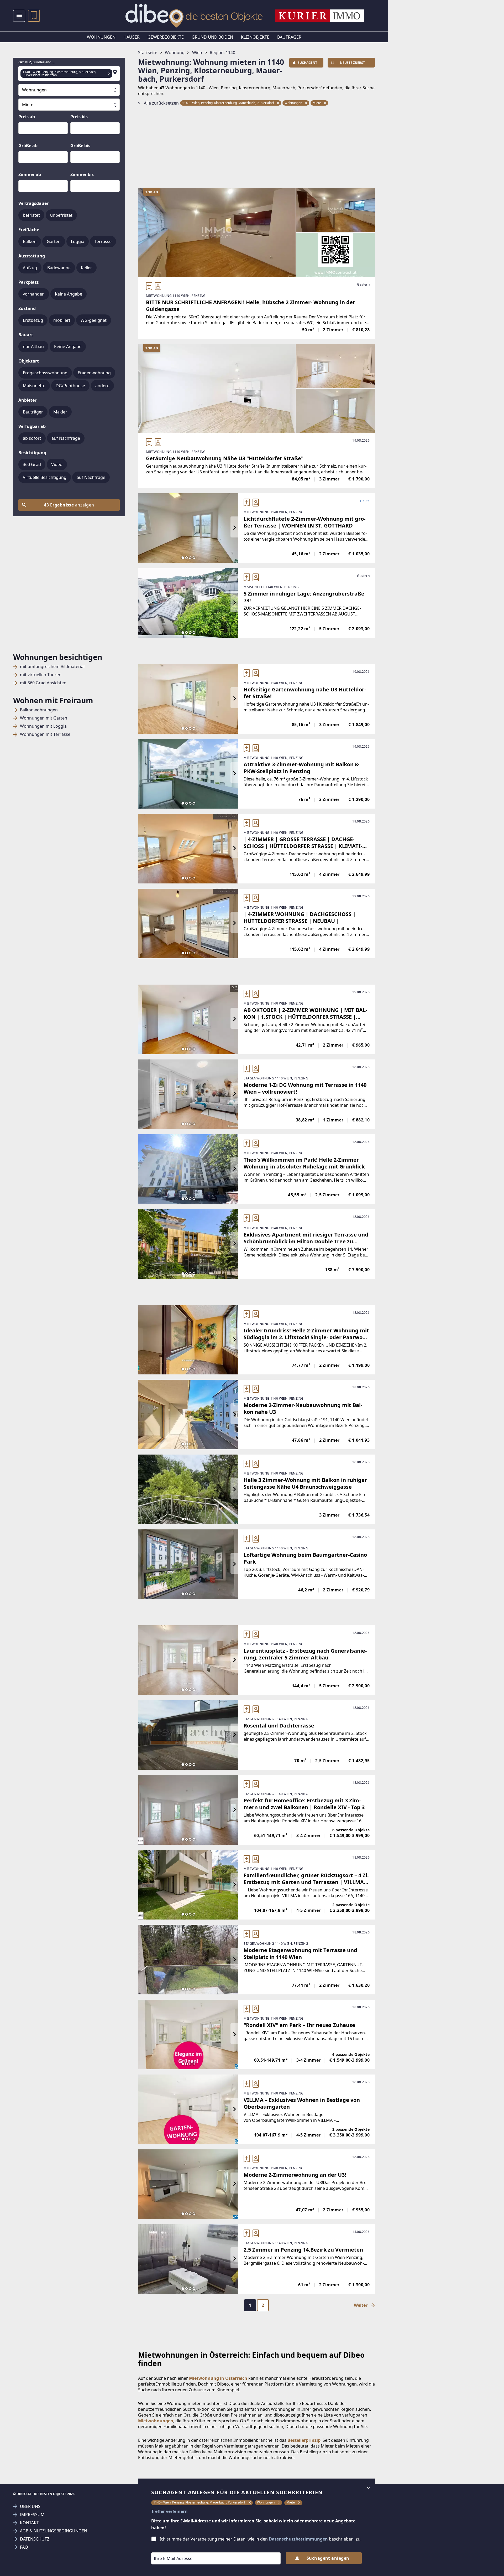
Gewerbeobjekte (166, 37)
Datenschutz (35, 2539)
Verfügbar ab (32, 426)
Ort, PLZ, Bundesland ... (36, 62)
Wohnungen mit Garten (44, 718)
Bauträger (289, 37)
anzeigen (69, 505)
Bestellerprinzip (304, 2440)
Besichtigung (32, 453)
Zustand (27, 308)
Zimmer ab (30, 174)
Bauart (26, 335)
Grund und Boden (212, 37)
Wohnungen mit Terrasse (45, 734)
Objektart (29, 361)
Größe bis (80, 146)
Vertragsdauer (33, 203)
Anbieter (27, 400)
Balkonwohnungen (39, 710)
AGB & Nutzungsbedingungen (54, 2531)
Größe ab (28, 146)
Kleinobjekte (255, 37)
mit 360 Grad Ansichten (43, 683)
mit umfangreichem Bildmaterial (52, 667)
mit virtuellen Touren (41, 675)
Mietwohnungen (156, 2421)
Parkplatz (28, 282)
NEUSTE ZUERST (352, 63)
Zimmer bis (82, 174)
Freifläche (29, 230)
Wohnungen (101, 37)
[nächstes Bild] (234, 528)
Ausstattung (32, 256)
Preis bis (79, 117)
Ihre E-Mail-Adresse (166, 2549)
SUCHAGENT (307, 63)
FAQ (24, 2547)
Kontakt (29, 2523)
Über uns (30, 2507)
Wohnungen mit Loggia (43, 726)
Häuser (132, 37)
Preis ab (27, 117)
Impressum (32, 2515)
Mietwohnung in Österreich (218, 2378)
